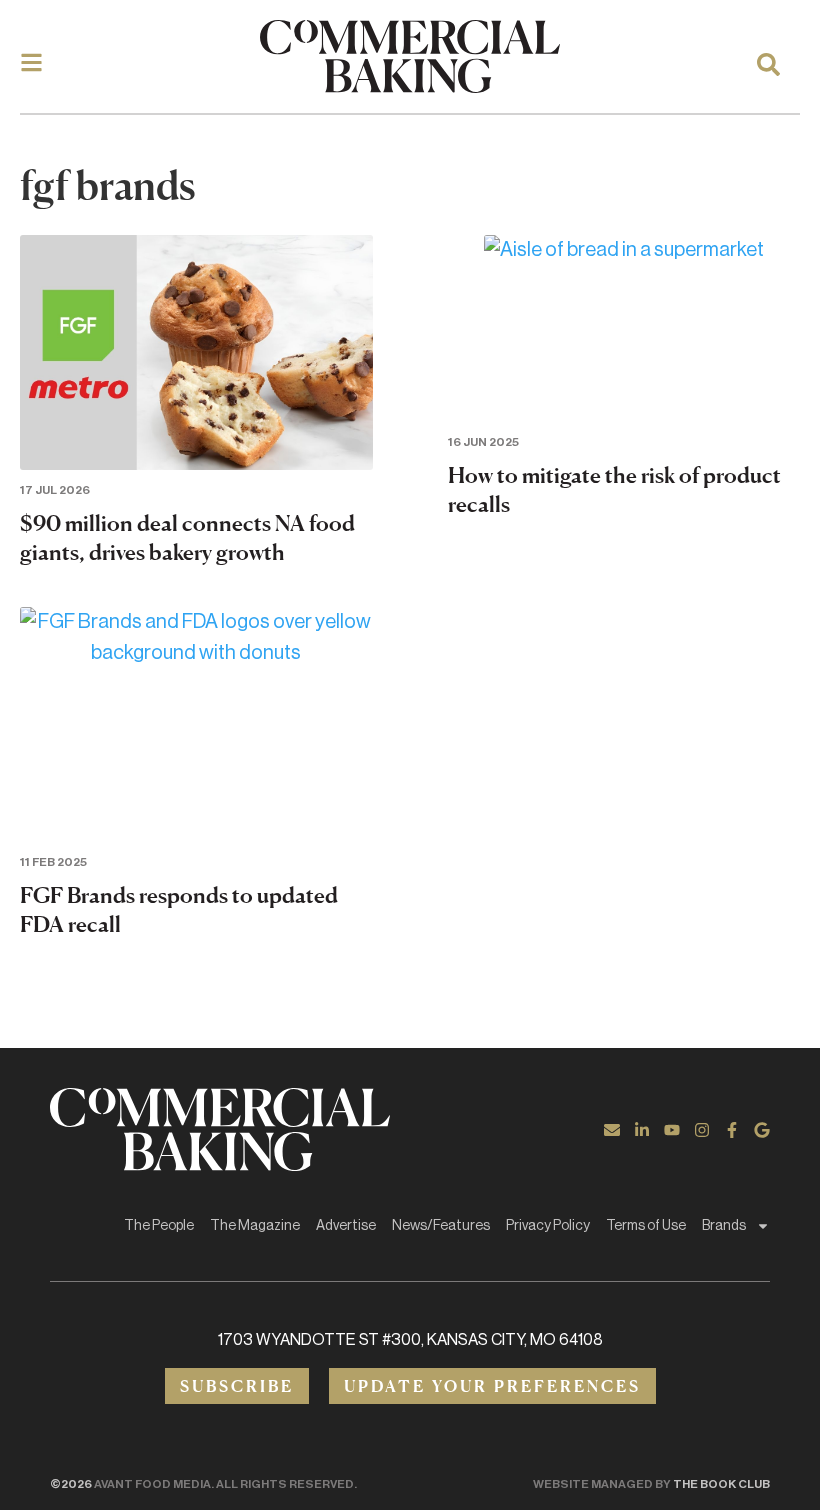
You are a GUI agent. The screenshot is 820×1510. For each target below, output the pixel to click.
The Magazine (255, 1226)
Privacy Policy (548, 1226)
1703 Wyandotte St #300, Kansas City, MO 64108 (410, 1340)
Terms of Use (646, 1226)
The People (159, 1226)
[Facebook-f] (732, 1130)
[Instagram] (702, 1130)
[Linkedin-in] (642, 1130)
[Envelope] (612, 1130)
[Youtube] (672, 1130)
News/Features (441, 1226)
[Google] (762, 1130)
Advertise (346, 1226)
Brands (724, 1226)
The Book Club (721, 1484)
